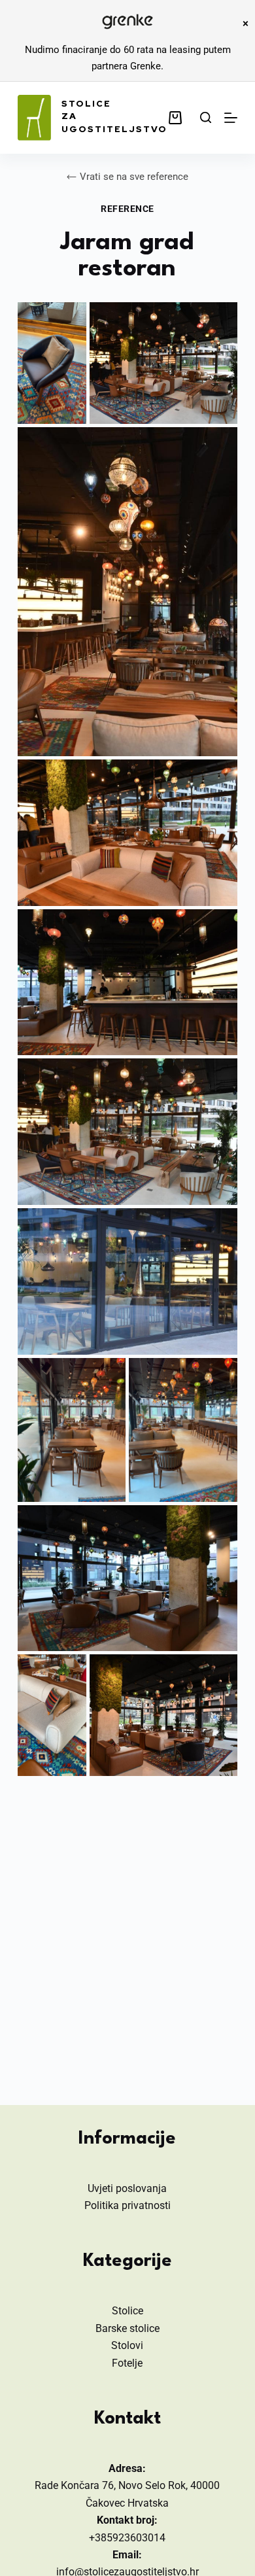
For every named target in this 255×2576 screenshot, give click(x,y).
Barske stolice (127, 2328)
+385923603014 (127, 2538)
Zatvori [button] (245, 24)
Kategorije (127, 2261)
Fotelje (127, 2363)
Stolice (127, 2311)
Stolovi (127, 2345)
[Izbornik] (231, 118)
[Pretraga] (206, 117)
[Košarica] (178, 118)
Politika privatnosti (127, 2205)
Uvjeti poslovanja (127, 2188)
